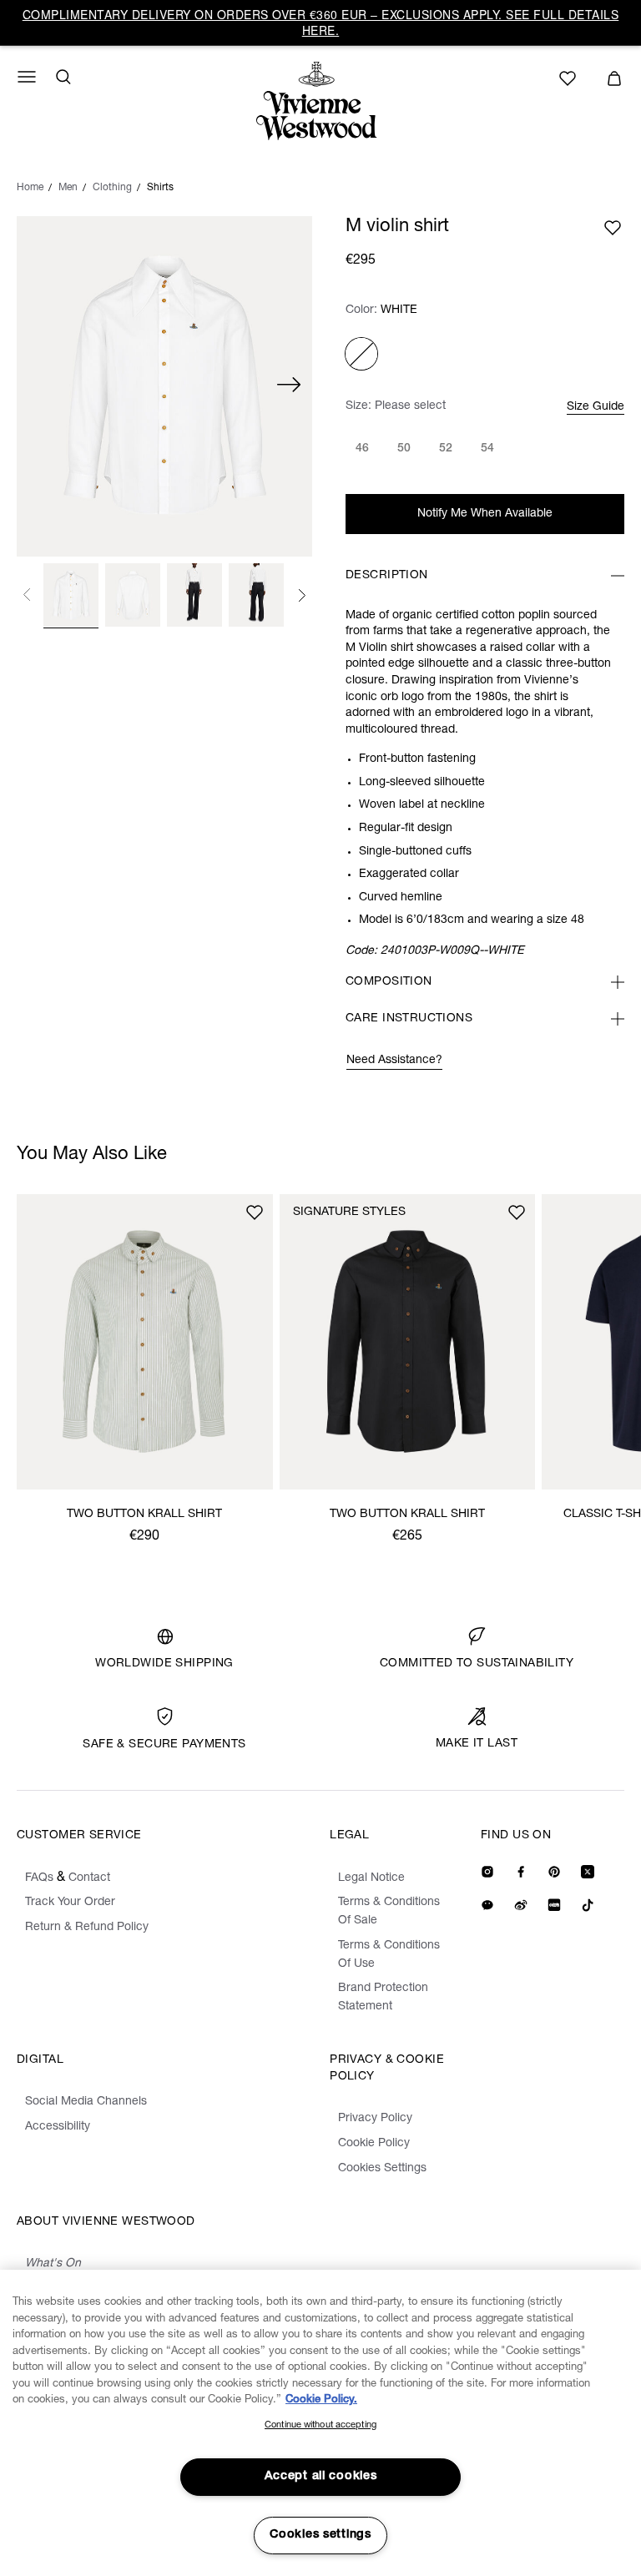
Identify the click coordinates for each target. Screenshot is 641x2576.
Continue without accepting (320, 2425)
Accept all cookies (321, 2477)
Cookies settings (320, 2535)
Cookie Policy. (321, 2400)
